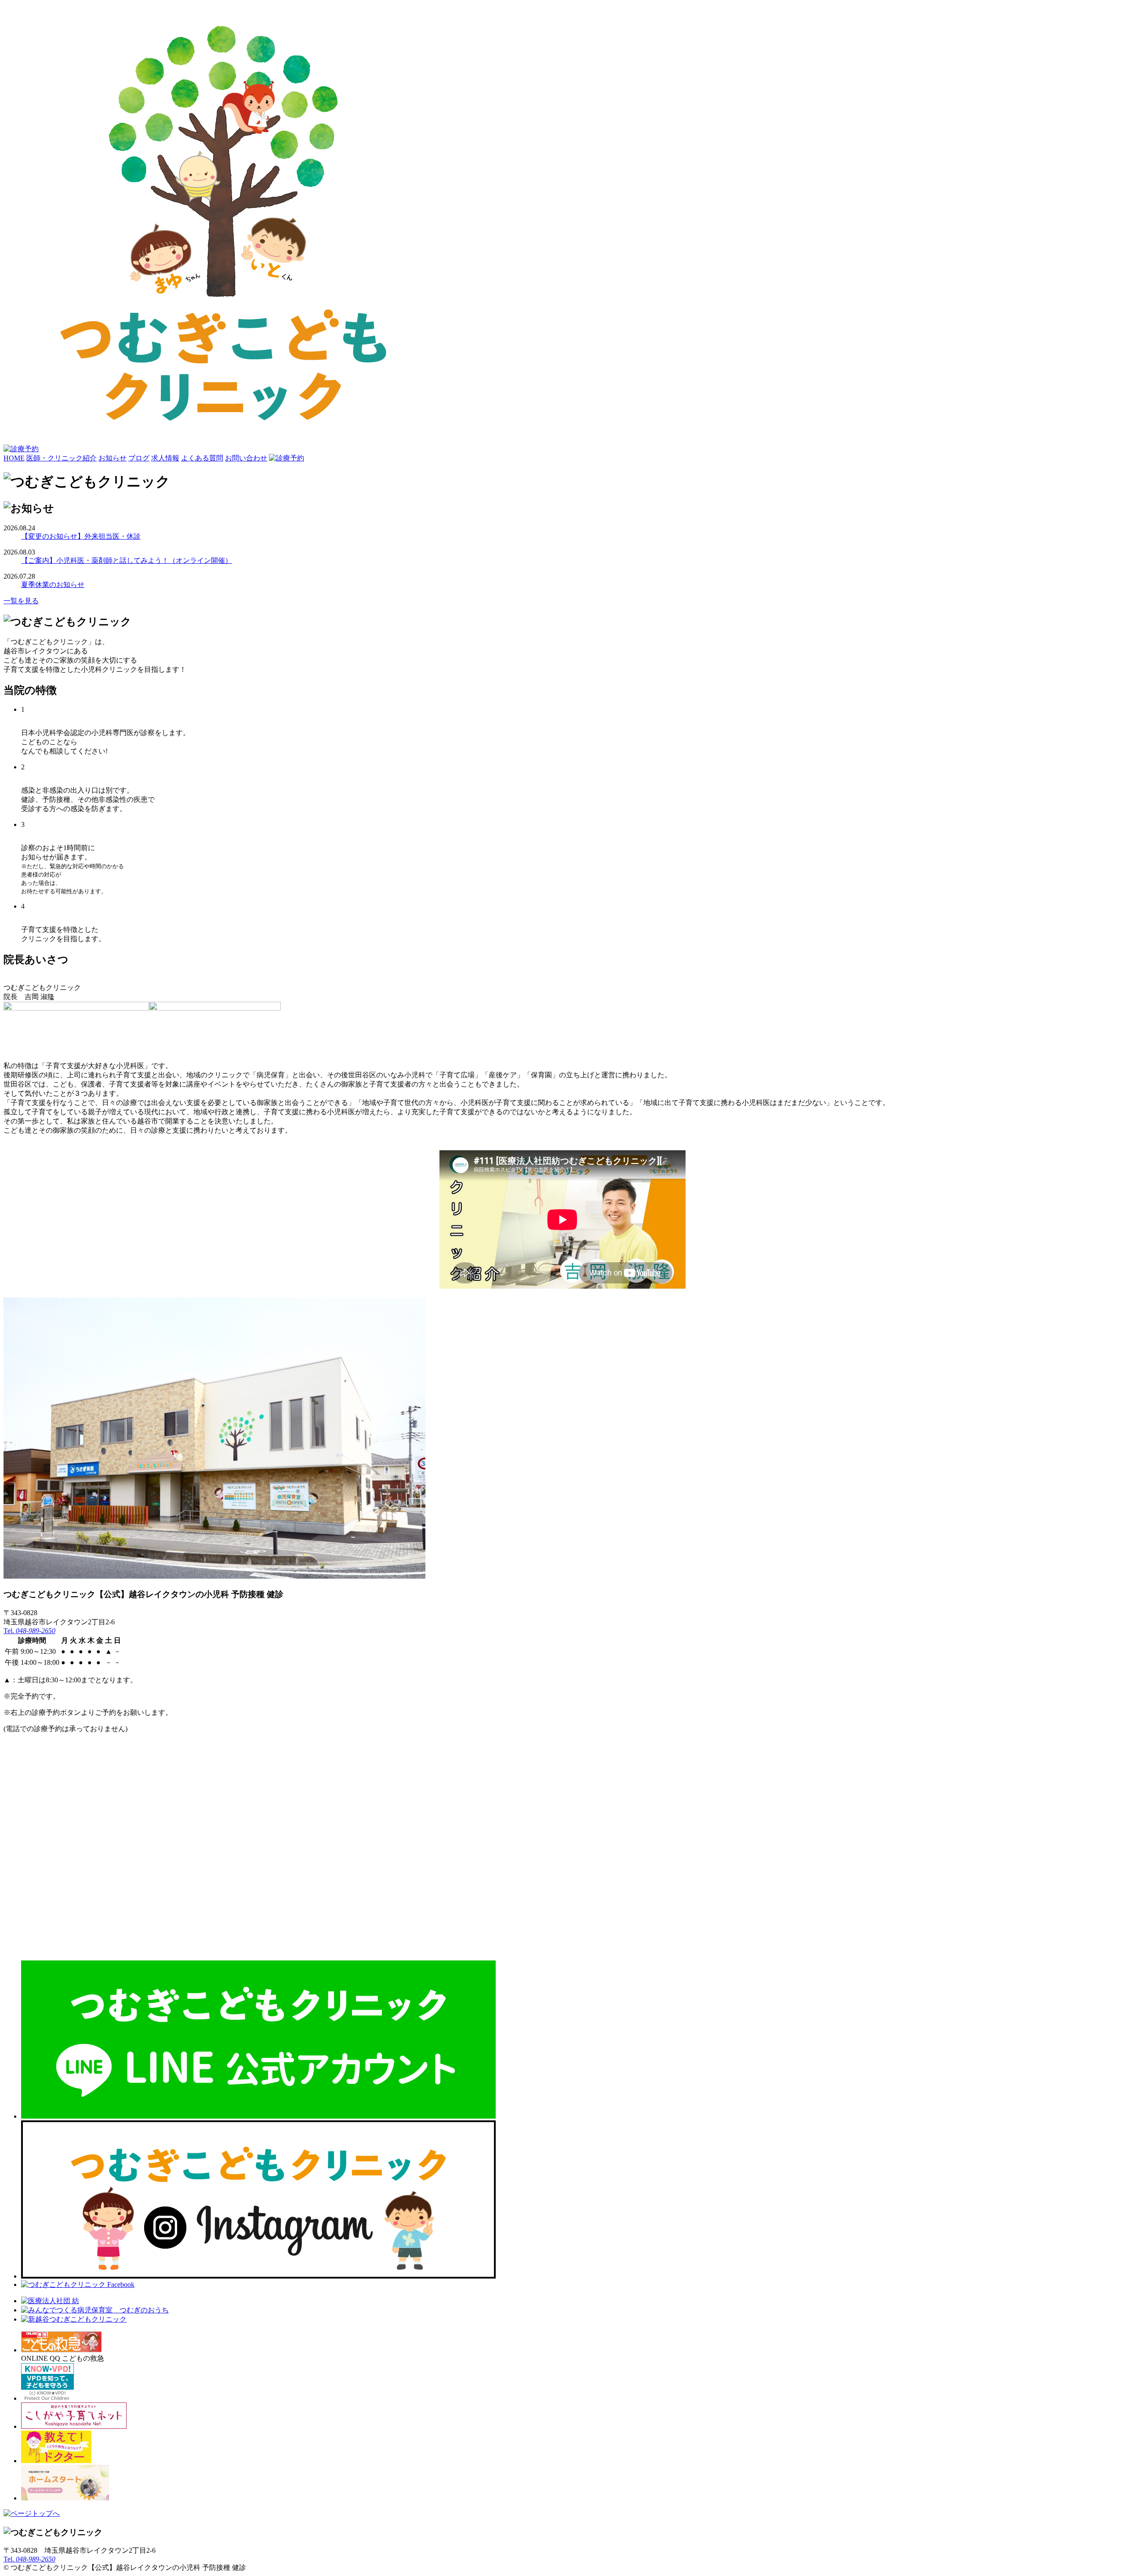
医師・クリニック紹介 (62, 458)
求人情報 (165, 458)
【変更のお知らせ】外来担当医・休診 (81, 536)
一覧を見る (21, 601)
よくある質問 (202, 458)
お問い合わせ (246, 458)
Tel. (29, 1631)
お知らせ (112, 458)
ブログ (139, 458)
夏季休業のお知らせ (53, 585)
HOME (14, 458)
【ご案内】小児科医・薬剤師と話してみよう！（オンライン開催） (127, 560)
